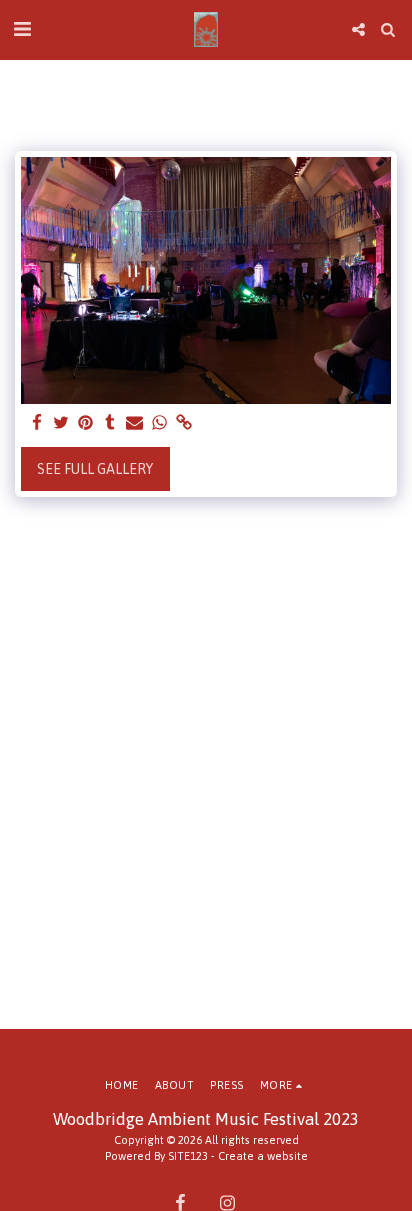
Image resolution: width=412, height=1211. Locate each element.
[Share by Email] (135, 423)
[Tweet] (62, 423)
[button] (22, 28)
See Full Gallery (95, 469)
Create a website (263, 1156)
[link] (184, 423)
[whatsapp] (160, 423)
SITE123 (188, 1156)
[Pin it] (86, 423)
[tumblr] (111, 423)
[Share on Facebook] (37, 423)
